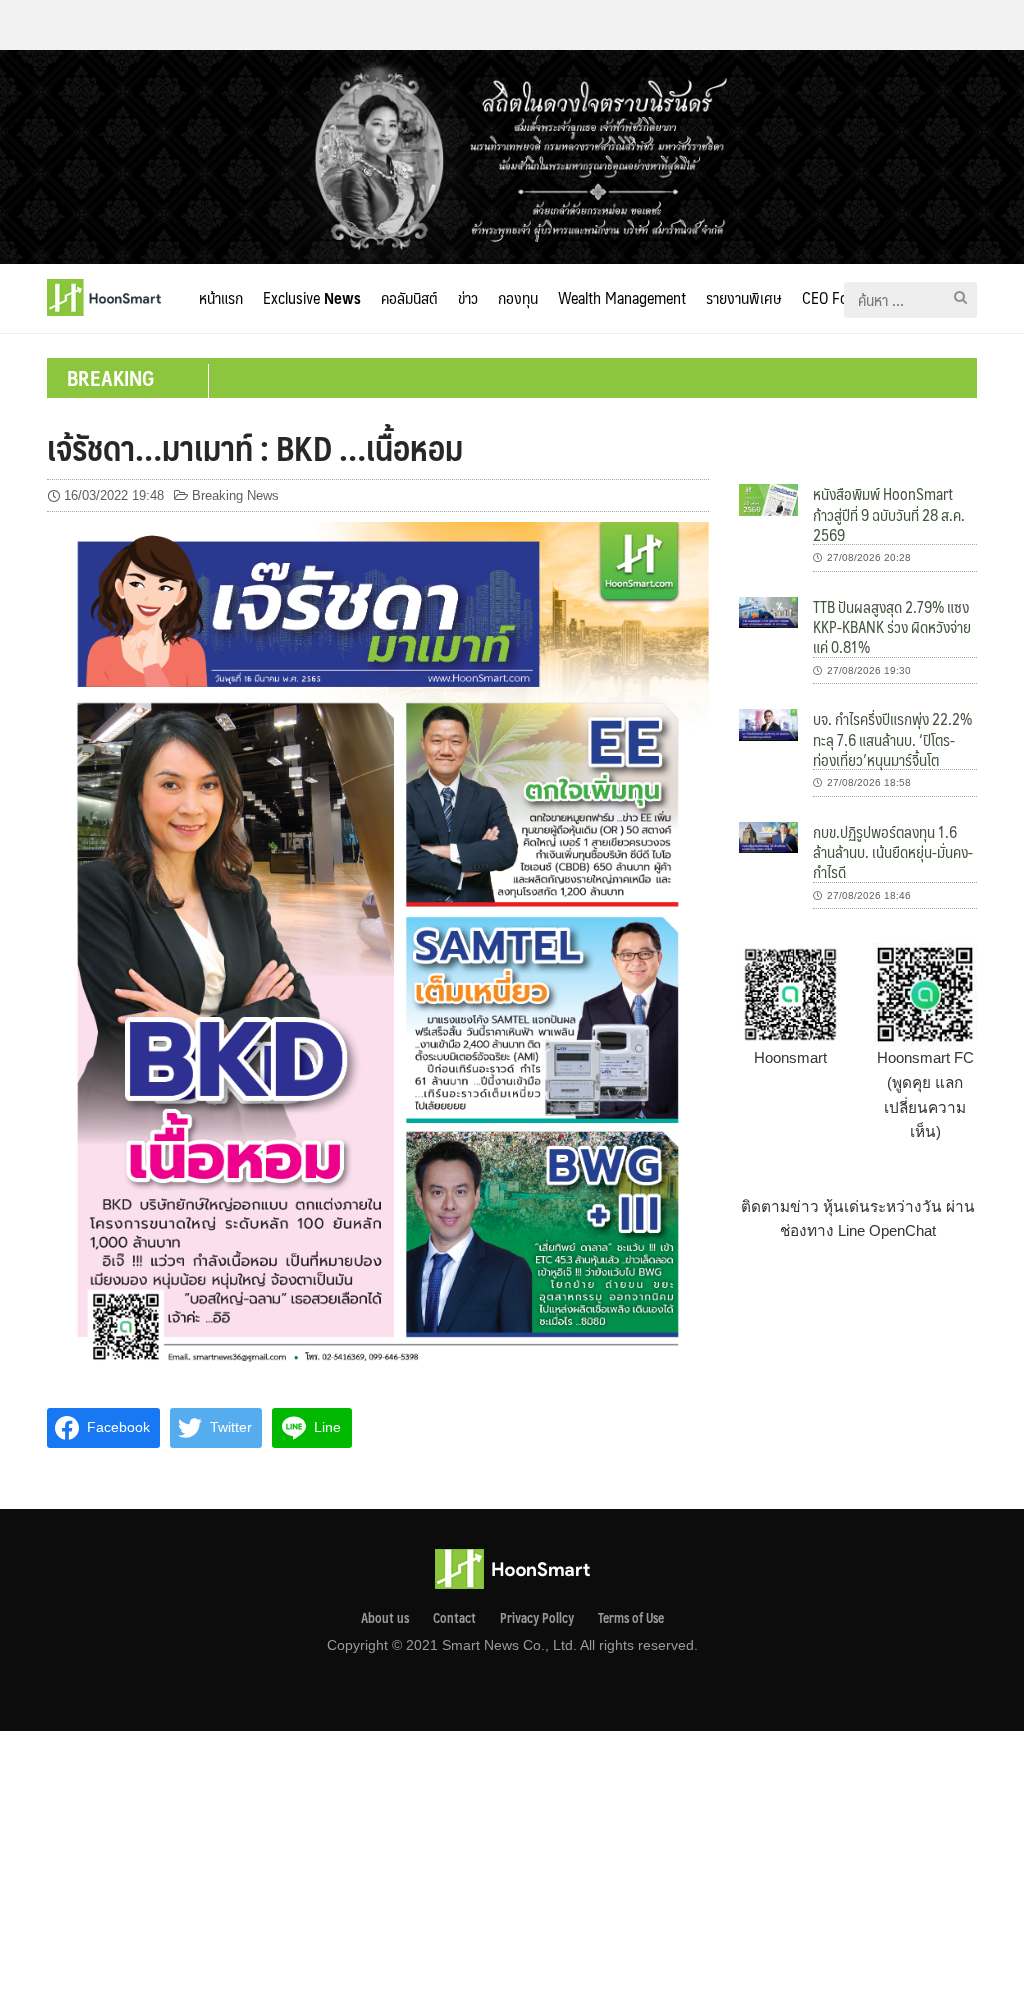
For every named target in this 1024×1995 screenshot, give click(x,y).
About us (385, 1618)
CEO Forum (837, 297)
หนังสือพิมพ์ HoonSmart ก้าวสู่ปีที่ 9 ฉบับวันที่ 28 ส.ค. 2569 (889, 514)
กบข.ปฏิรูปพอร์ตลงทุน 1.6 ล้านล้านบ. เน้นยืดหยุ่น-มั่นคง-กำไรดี (893, 852)
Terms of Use (631, 1618)
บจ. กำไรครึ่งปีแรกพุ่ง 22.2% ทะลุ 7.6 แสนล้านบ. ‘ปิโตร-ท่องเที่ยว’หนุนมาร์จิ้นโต (892, 739)
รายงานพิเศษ (744, 297)
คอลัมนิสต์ (409, 297)
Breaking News (235, 495)
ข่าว (468, 297)
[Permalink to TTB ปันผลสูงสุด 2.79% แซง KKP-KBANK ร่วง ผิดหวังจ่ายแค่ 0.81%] (768, 611)
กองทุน (518, 297)
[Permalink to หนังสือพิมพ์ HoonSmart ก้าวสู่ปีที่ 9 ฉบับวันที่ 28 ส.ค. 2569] (768, 498)
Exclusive (312, 297)
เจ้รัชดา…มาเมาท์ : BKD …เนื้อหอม (255, 447)
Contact (454, 1618)
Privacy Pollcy (537, 1618)
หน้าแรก (221, 297)
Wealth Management (622, 297)
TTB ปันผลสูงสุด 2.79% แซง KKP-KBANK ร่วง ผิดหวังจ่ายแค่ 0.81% (892, 627)
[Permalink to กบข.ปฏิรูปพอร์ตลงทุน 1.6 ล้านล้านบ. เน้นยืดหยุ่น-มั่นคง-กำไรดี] (768, 836)
